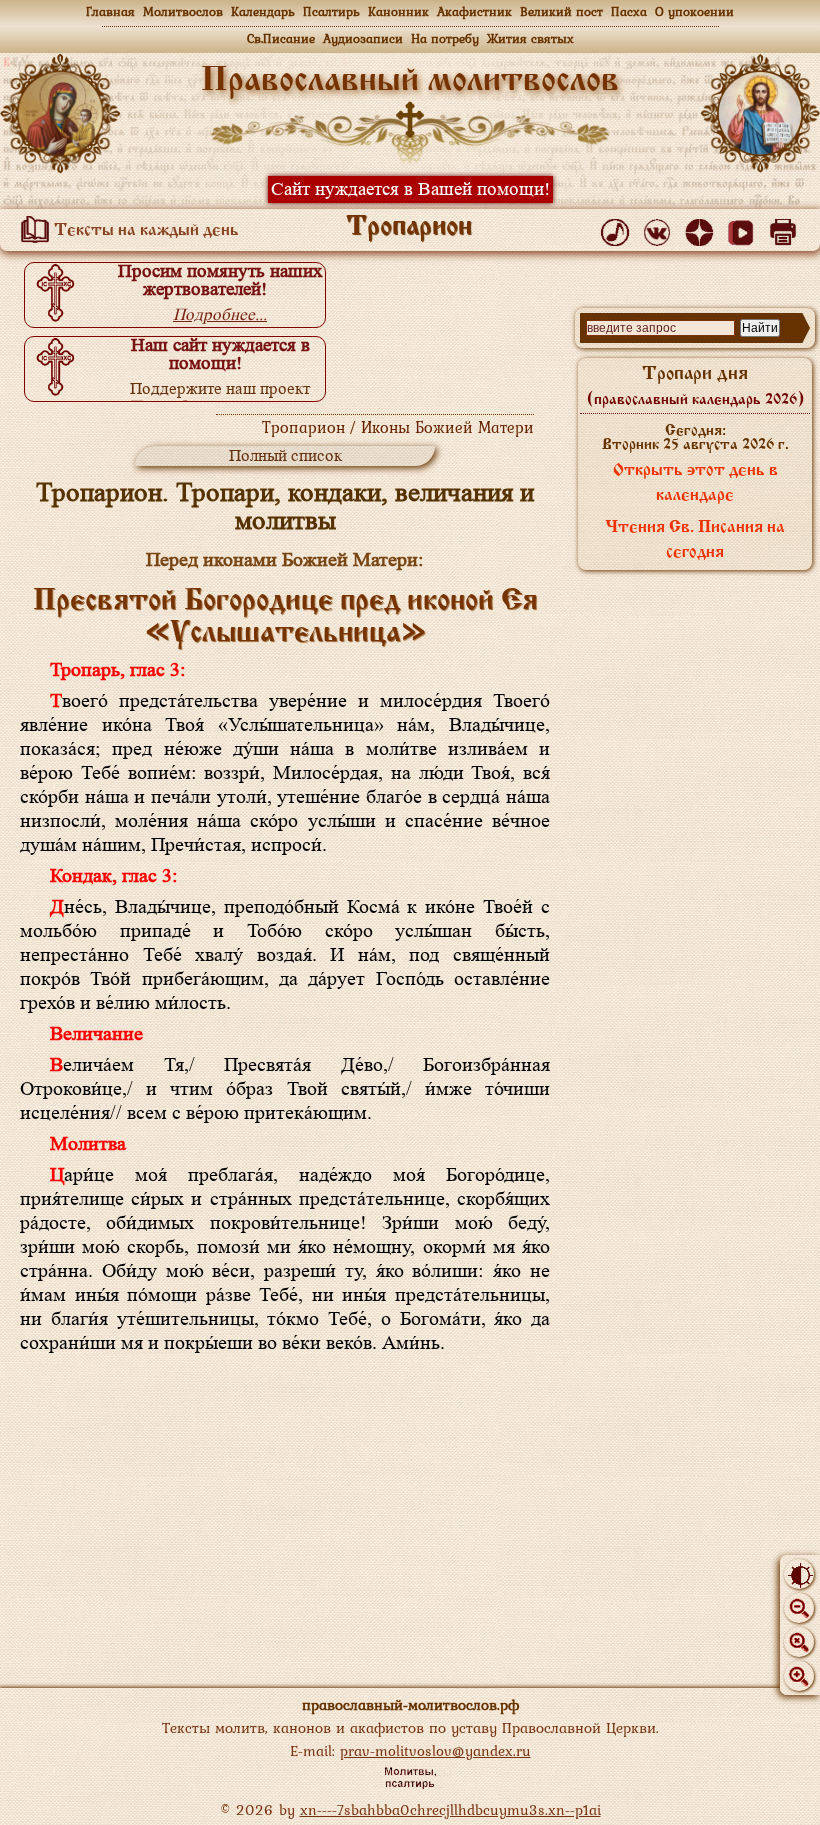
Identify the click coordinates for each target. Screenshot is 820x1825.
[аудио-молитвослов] (618, 228)
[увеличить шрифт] (799, 1676)
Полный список (285, 455)
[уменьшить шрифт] (799, 1608)
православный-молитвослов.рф (410, 1704)
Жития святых (530, 38)
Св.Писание (281, 38)
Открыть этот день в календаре (695, 483)
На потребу (445, 38)
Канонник (398, 11)
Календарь (263, 11)
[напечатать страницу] (786, 228)
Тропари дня (695, 386)
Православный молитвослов (410, 81)
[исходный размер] (799, 1642)
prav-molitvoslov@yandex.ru (435, 1750)
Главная (110, 11)
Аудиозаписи (363, 38)
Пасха (629, 11)
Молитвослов (183, 11)
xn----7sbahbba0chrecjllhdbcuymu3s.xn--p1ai (450, 1809)
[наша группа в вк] (660, 228)
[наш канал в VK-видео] (744, 228)
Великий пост (561, 11)
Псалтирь (331, 11)
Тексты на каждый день (144, 231)
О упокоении (694, 11)
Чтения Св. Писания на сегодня (695, 540)
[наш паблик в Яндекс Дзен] (702, 228)
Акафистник (474, 11)
